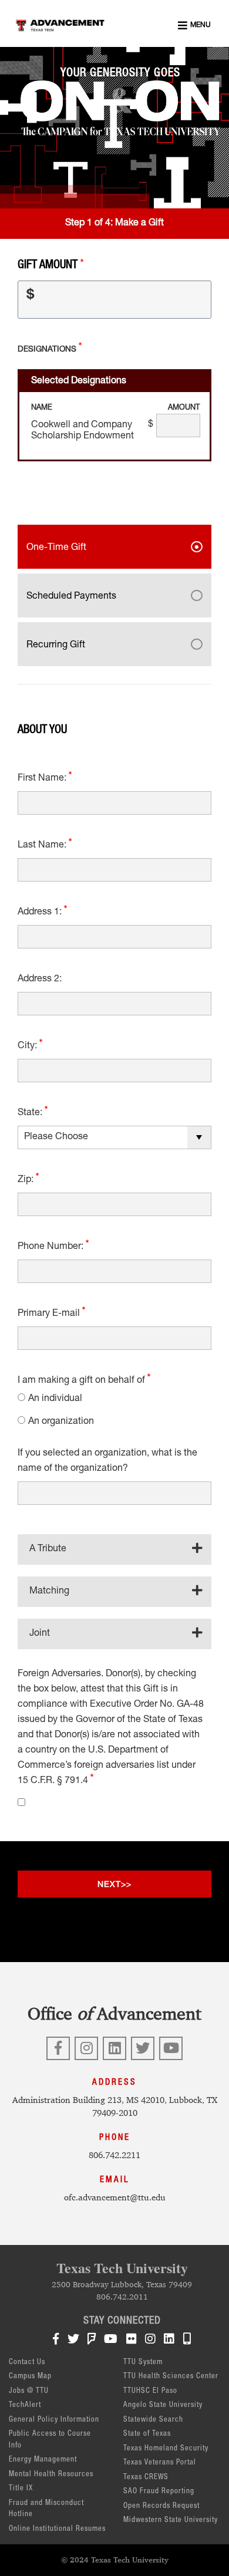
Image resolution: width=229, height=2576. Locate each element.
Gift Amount (49, 266)
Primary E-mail (50, 1314)
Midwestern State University (171, 2521)
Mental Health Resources (51, 2475)
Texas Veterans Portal (160, 2463)
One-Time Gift (56, 548)
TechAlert (25, 2405)
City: (28, 1046)
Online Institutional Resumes (57, 2529)
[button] (194, 25)
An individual (55, 1399)
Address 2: (40, 980)
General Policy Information (54, 2420)
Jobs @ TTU (29, 2391)
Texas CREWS (146, 2478)
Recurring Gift (56, 646)
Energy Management (43, 2460)
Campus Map (30, 2377)
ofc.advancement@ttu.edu (115, 2197)
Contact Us (27, 2363)
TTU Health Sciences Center (171, 2377)
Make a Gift (139, 224)
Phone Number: (52, 1247)
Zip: (27, 1180)
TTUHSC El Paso (150, 2391)
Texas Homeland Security (166, 2449)
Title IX (21, 2489)
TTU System (143, 2363)
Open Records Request (161, 2506)
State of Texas (147, 2434)
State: (31, 1113)
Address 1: (41, 913)
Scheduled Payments (71, 597)
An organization (61, 1422)
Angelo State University (163, 2405)
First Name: (43, 779)
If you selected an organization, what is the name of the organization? (107, 1461)
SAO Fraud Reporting (159, 2492)
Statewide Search (153, 2420)
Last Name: (43, 846)
